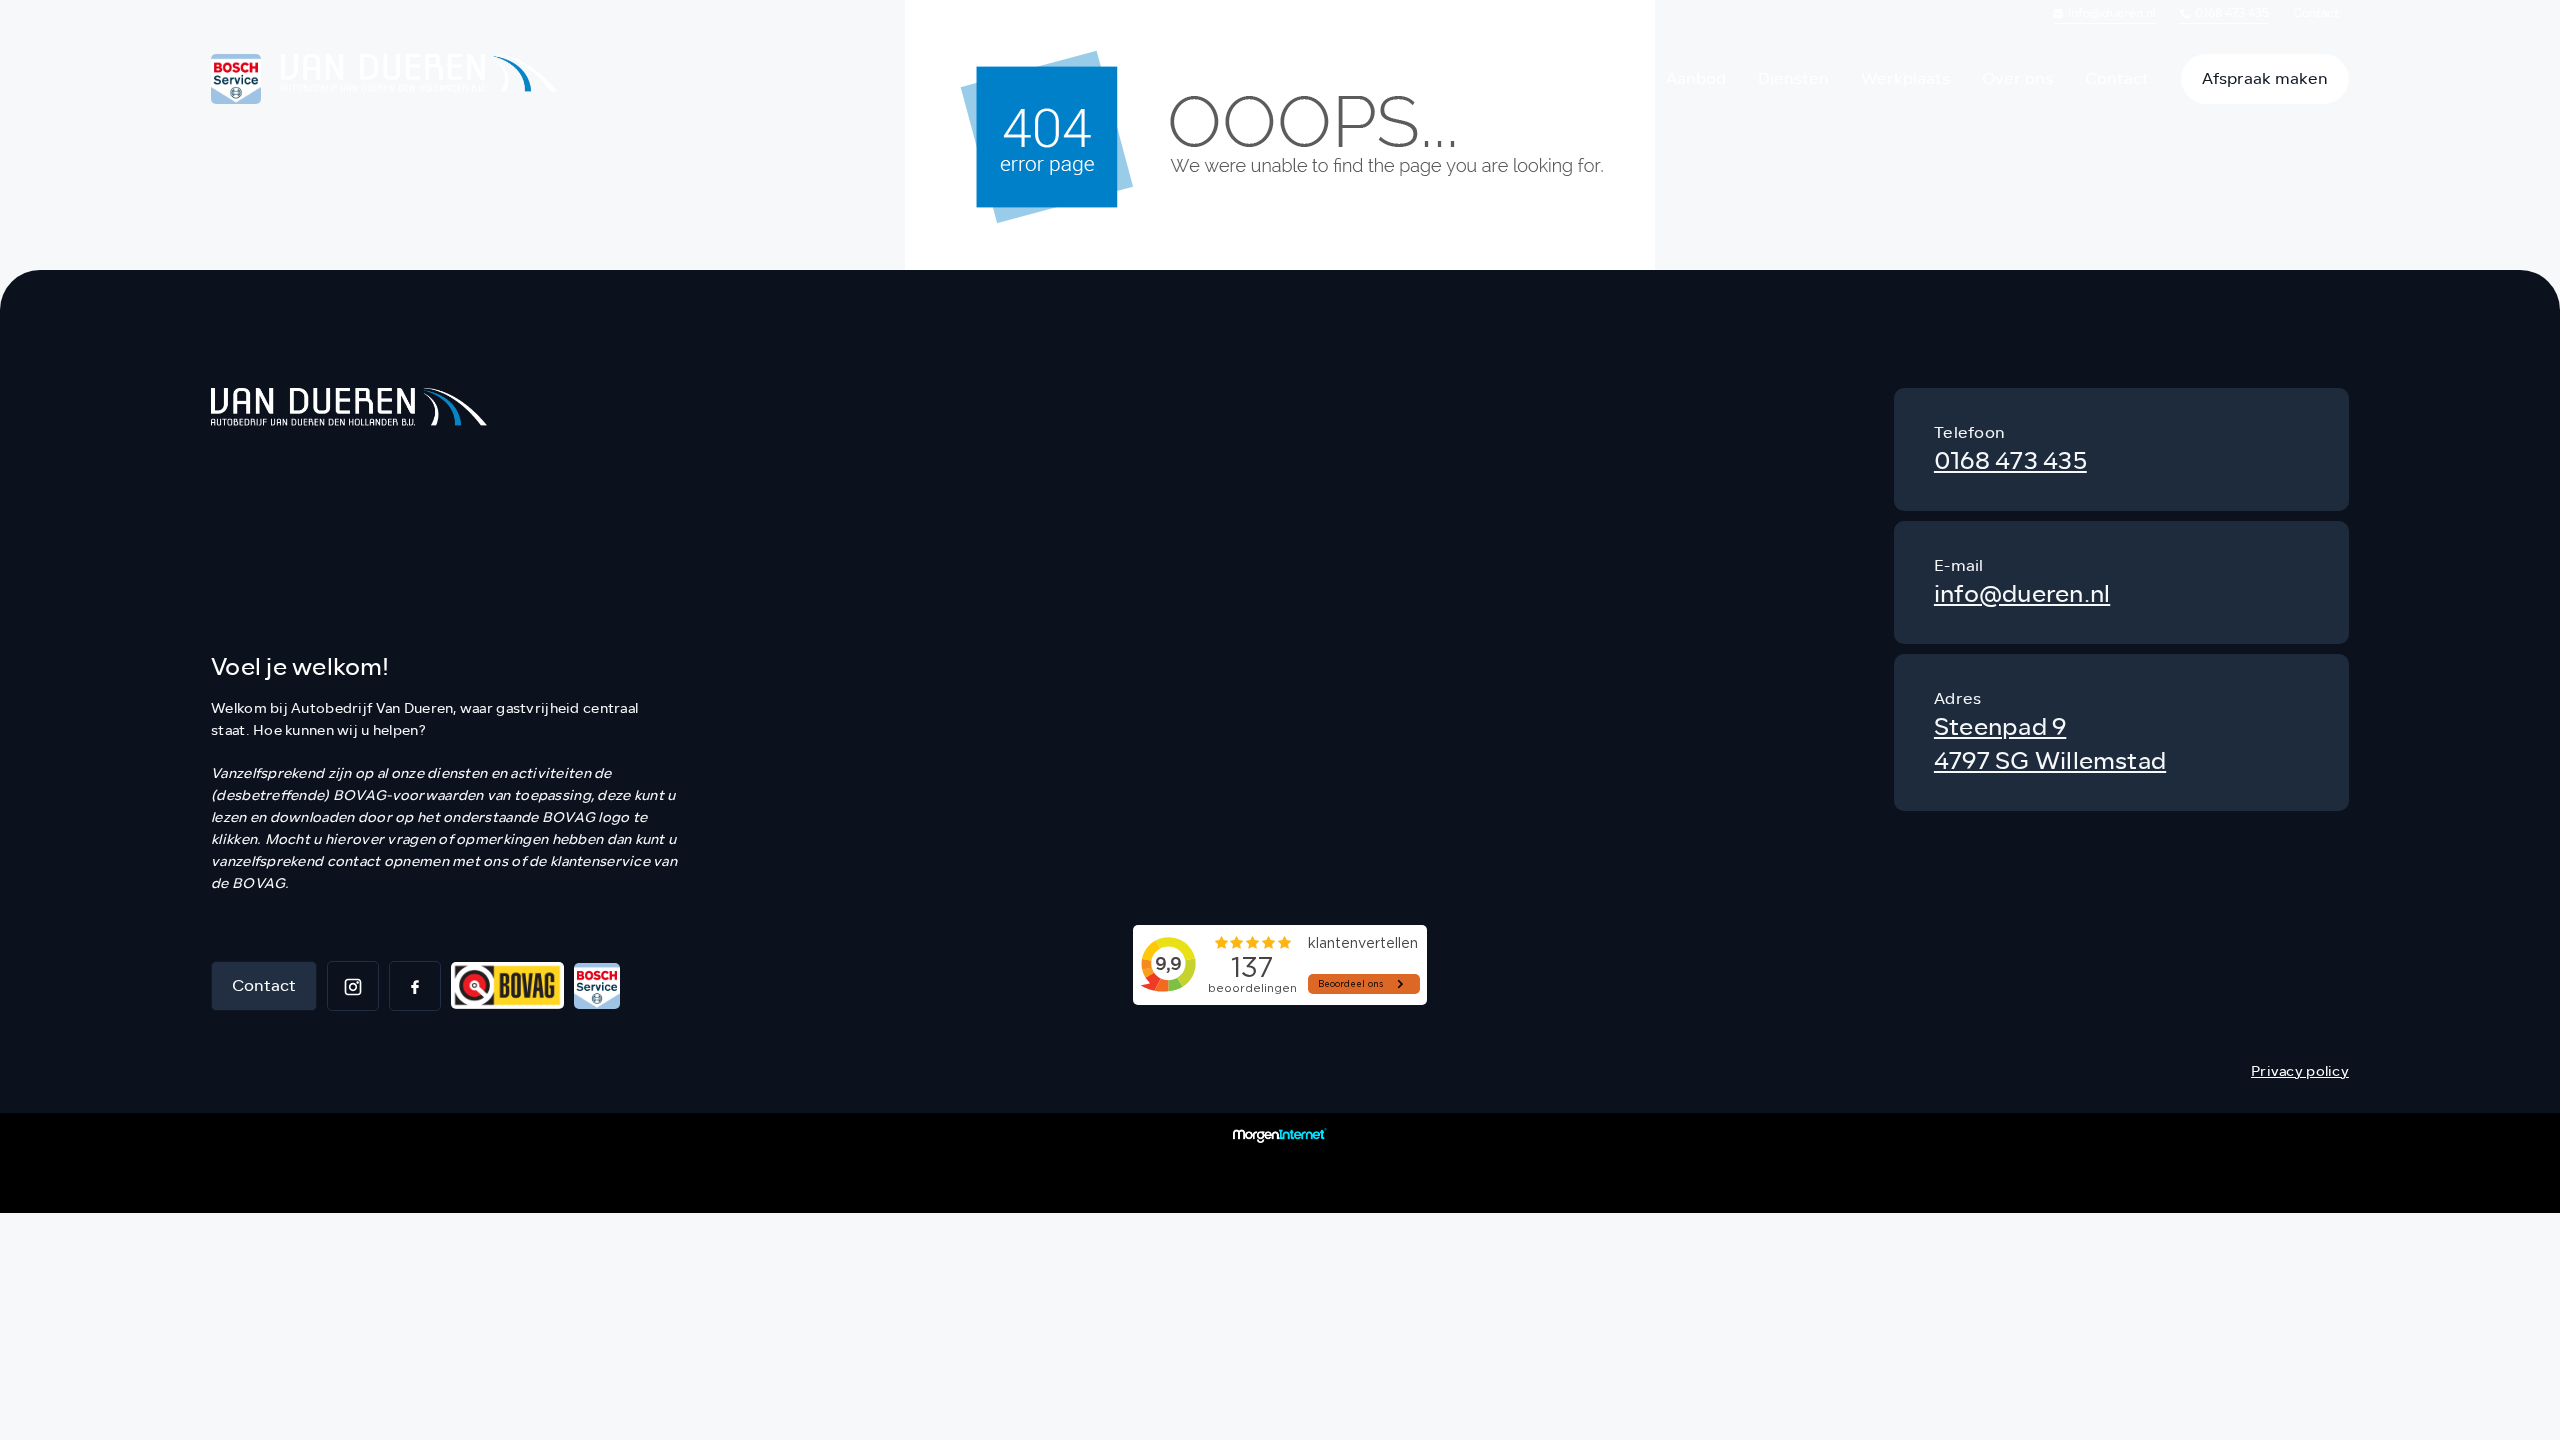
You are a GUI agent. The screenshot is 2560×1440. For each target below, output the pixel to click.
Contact (2316, 13)
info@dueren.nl (2112, 13)
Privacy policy (2300, 1071)
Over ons (2017, 78)
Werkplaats (1905, 78)
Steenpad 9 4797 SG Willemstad (2050, 744)
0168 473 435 (2232, 13)
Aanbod (1696, 78)
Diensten (1793, 78)
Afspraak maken (2265, 78)
